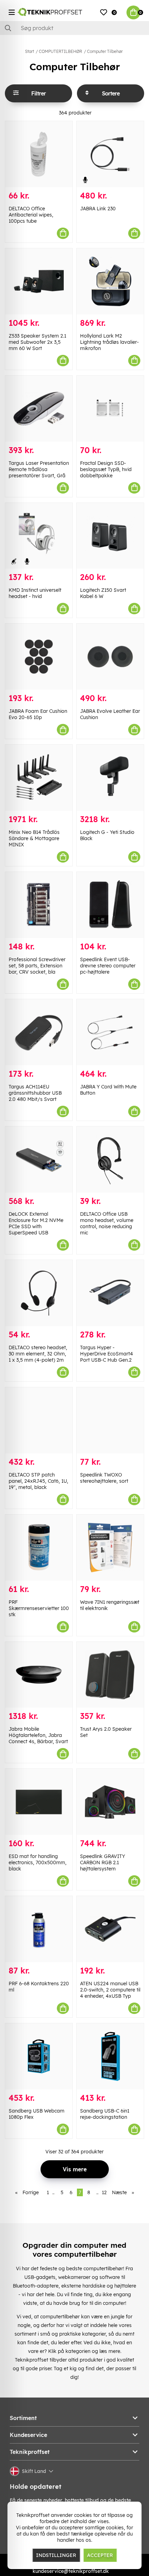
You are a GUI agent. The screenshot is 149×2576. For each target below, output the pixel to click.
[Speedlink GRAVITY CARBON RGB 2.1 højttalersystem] (110, 1802)
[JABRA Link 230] (110, 154)
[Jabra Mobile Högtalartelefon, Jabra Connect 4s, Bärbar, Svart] (39, 1675)
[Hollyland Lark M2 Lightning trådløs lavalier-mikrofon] (110, 281)
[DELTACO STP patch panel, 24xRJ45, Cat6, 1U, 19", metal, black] (39, 1420)
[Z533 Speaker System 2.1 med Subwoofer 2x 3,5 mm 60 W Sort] (39, 281)
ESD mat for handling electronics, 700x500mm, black (38, 1862)
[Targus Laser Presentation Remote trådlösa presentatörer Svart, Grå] (39, 409)
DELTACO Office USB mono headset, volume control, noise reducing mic (107, 1223)
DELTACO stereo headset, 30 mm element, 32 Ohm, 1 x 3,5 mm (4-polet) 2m (38, 1354)
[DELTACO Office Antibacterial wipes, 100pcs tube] (39, 154)
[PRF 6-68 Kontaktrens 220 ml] (39, 1929)
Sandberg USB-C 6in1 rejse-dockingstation (105, 2114)
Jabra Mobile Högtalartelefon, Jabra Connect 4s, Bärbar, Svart (38, 1735)
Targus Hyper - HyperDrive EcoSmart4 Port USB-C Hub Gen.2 (107, 1354)
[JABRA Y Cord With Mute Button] (110, 1032)
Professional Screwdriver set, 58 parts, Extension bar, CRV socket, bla (37, 966)
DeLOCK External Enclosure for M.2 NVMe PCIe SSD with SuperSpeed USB (36, 1223)
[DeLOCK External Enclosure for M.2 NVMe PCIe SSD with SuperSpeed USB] (39, 1160)
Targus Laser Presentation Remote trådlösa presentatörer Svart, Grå (39, 469)
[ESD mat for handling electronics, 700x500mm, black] (39, 1802)
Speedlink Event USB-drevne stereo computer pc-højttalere (108, 966)
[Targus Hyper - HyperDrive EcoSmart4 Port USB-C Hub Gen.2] (110, 1293)
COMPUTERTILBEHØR (60, 51)
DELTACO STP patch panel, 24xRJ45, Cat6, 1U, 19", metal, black (38, 1481)
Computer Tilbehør (105, 51)
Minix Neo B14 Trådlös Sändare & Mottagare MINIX (34, 838)
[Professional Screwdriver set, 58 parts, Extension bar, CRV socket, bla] (39, 905)
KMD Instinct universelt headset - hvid (35, 593)
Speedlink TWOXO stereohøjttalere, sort (104, 1478)
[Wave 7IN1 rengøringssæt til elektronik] (110, 1548)
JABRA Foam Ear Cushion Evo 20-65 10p (38, 714)
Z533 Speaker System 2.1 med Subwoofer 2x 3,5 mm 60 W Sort (37, 342)
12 (104, 2192)
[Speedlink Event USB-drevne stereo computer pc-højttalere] (110, 905)
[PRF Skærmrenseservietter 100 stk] (39, 1548)
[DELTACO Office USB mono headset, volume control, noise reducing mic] (110, 1160)
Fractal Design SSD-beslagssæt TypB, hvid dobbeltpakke (106, 469)
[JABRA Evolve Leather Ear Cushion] (110, 657)
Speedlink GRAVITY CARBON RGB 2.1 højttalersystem (103, 1862)
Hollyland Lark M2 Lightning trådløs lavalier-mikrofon (109, 342)
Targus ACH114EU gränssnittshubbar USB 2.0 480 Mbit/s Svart (35, 1093)
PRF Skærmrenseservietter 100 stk (39, 1608)
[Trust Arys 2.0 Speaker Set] (110, 1675)
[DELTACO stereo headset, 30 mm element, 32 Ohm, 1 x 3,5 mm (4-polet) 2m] (39, 1293)
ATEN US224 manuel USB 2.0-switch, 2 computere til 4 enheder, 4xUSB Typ (110, 1990)
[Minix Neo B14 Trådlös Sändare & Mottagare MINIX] (39, 778)
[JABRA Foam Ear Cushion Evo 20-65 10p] (39, 657)
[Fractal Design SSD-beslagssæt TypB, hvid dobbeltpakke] (110, 409)
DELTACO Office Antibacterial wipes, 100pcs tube (31, 215)
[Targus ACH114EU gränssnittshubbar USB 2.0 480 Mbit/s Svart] (39, 1032)
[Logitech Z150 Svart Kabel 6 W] (110, 536)
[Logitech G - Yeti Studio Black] (110, 778)
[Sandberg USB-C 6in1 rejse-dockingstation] (110, 2056)
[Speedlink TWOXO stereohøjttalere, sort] (110, 1420)
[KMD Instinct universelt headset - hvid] (39, 536)
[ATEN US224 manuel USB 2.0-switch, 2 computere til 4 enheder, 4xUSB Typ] (110, 1929)
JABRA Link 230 (98, 209)
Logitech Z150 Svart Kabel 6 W (103, 593)
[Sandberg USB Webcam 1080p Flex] (39, 2056)
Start (29, 51)
